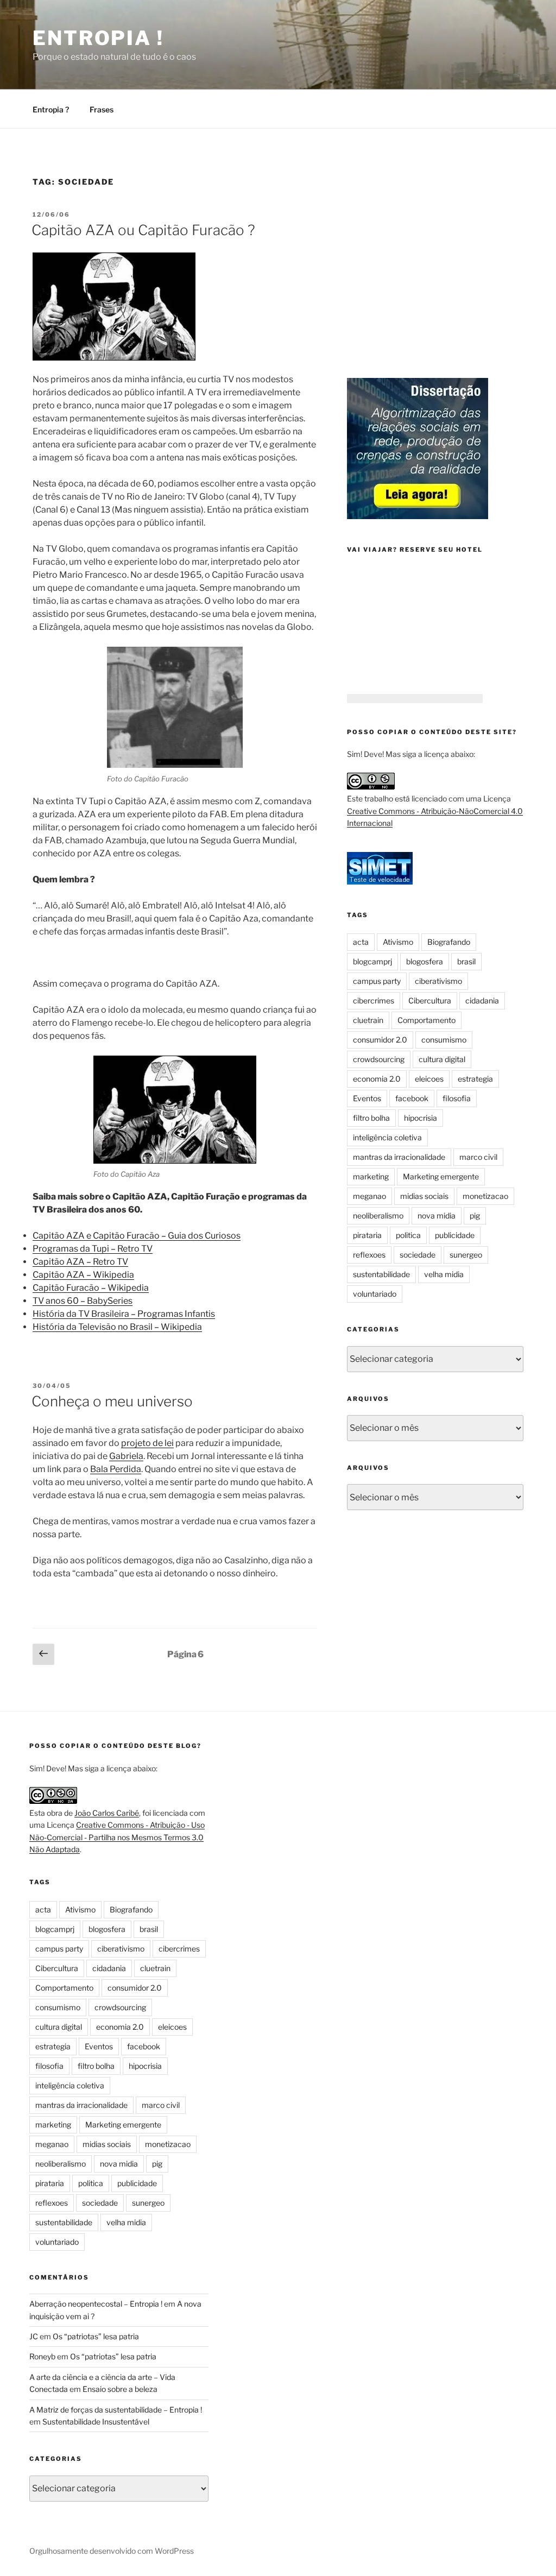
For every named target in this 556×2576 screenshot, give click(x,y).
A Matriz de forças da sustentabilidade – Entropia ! (116, 2410)
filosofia (457, 1098)
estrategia (475, 1079)
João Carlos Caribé (107, 1813)
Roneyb (42, 2356)
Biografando (449, 942)
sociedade (418, 1255)
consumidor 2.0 (380, 1040)
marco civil (478, 1157)
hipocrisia (421, 1118)
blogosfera (425, 961)
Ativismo (398, 942)
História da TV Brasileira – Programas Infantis (124, 1314)
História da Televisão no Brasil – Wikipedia (117, 1327)
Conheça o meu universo (112, 1401)
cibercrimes (374, 1000)
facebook (412, 1098)
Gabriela (126, 1456)
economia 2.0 (377, 1079)
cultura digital (442, 1059)
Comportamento (427, 1020)
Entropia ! (98, 38)
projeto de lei (147, 1443)
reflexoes (369, 1255)
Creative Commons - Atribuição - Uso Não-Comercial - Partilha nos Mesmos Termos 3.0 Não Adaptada (117, 1837)
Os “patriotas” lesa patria (96, 2336)
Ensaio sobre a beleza (120, 2389)
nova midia (437, 1216)
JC (34, 2336)
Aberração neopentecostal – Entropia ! (96, 2304)
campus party (377, 981)
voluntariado (375, 1294)
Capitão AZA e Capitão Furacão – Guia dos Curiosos (137, 1236)
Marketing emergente (441, 1176)
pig (475, 1216)
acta (361, 942)
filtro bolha (371, 1118)
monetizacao (485, 1196)
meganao (369, 1196)
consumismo (444, 1040)
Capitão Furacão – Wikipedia (91, 1288)
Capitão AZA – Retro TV (80, 1262)
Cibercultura (430, 1000)
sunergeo (466, 1255)
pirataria (367, 1235)
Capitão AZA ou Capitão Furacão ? (143, 230)
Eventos (367, 1098)
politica (408, 1235)
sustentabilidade (381, 1274)
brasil (466, 961)
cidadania (482, 1000)
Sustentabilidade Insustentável (96, 2422)
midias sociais (424, 1196)
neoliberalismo (378, 1216)
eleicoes (429, 1079)
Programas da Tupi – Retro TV (93, 1249)
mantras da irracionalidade (399, 1157)
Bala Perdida (116, 1469)
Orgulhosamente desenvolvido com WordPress (112, 2551)
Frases (102, 109)
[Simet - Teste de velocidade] (380, 882)
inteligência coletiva (387, 1137)
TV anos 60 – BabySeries (83, 1301)
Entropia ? (51, 109)
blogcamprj (372, 961)
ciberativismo (438, 981)
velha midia (444, 1274)
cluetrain (368, 1020)
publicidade (455, 1235)
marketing (371, 1176)
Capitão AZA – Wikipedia (83, 1275)
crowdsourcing (379, 1059)
